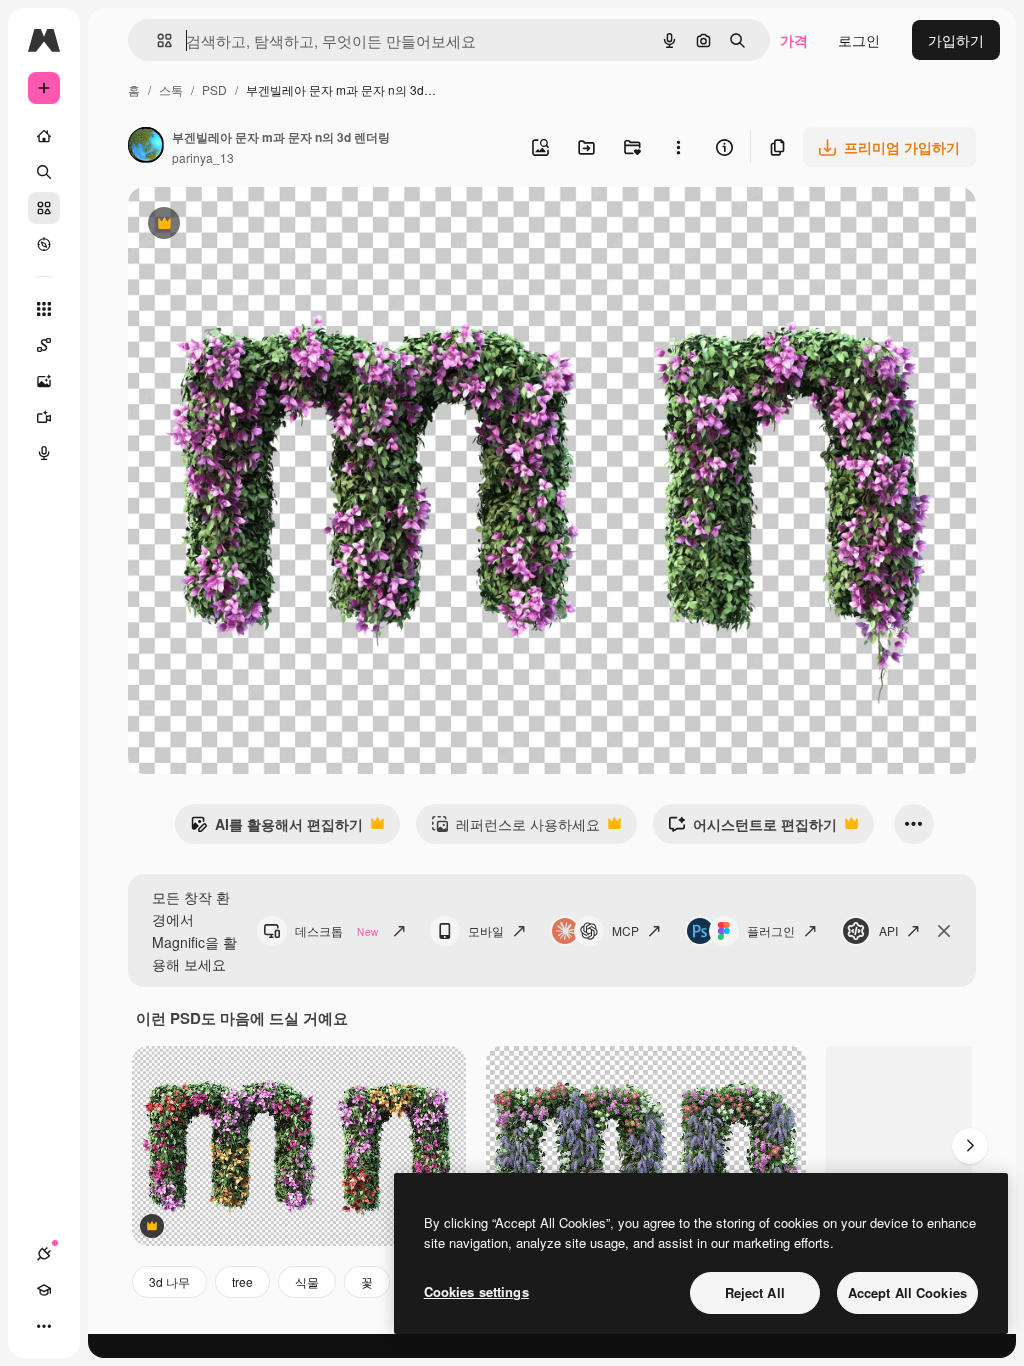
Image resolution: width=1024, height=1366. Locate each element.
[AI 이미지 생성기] (44, 381)
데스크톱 (336, 930)
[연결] (44, 1254)
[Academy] (44, 1290)
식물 (307, 1281)
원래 (243, 225)
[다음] (970, 1146)
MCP (625, 930)
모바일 (486, 930)
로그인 (859, 40)
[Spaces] (44, 345)
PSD (214, 89)
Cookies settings (476, 1291)
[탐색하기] (44, 244)
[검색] (44, 172)
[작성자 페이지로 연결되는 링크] (146, 147)
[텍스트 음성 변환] (44, 453)
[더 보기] (44, 1326)
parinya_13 (203, 157)
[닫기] (944, 931)
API (888, 930)
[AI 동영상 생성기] (44, 417)
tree (242, 1281)
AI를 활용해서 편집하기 (276, 829)
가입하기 (956, 40)
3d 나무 (169, 1281)
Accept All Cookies (907, 1292)
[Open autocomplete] (156, 40)
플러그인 (771, 930)
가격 (794, 40)
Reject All (755, 1292)
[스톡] (44, 208)
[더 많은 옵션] (678, 147)
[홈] (44, 136)
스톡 (171, 89)
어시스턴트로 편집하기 (752, 829)
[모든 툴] (44, 309)
